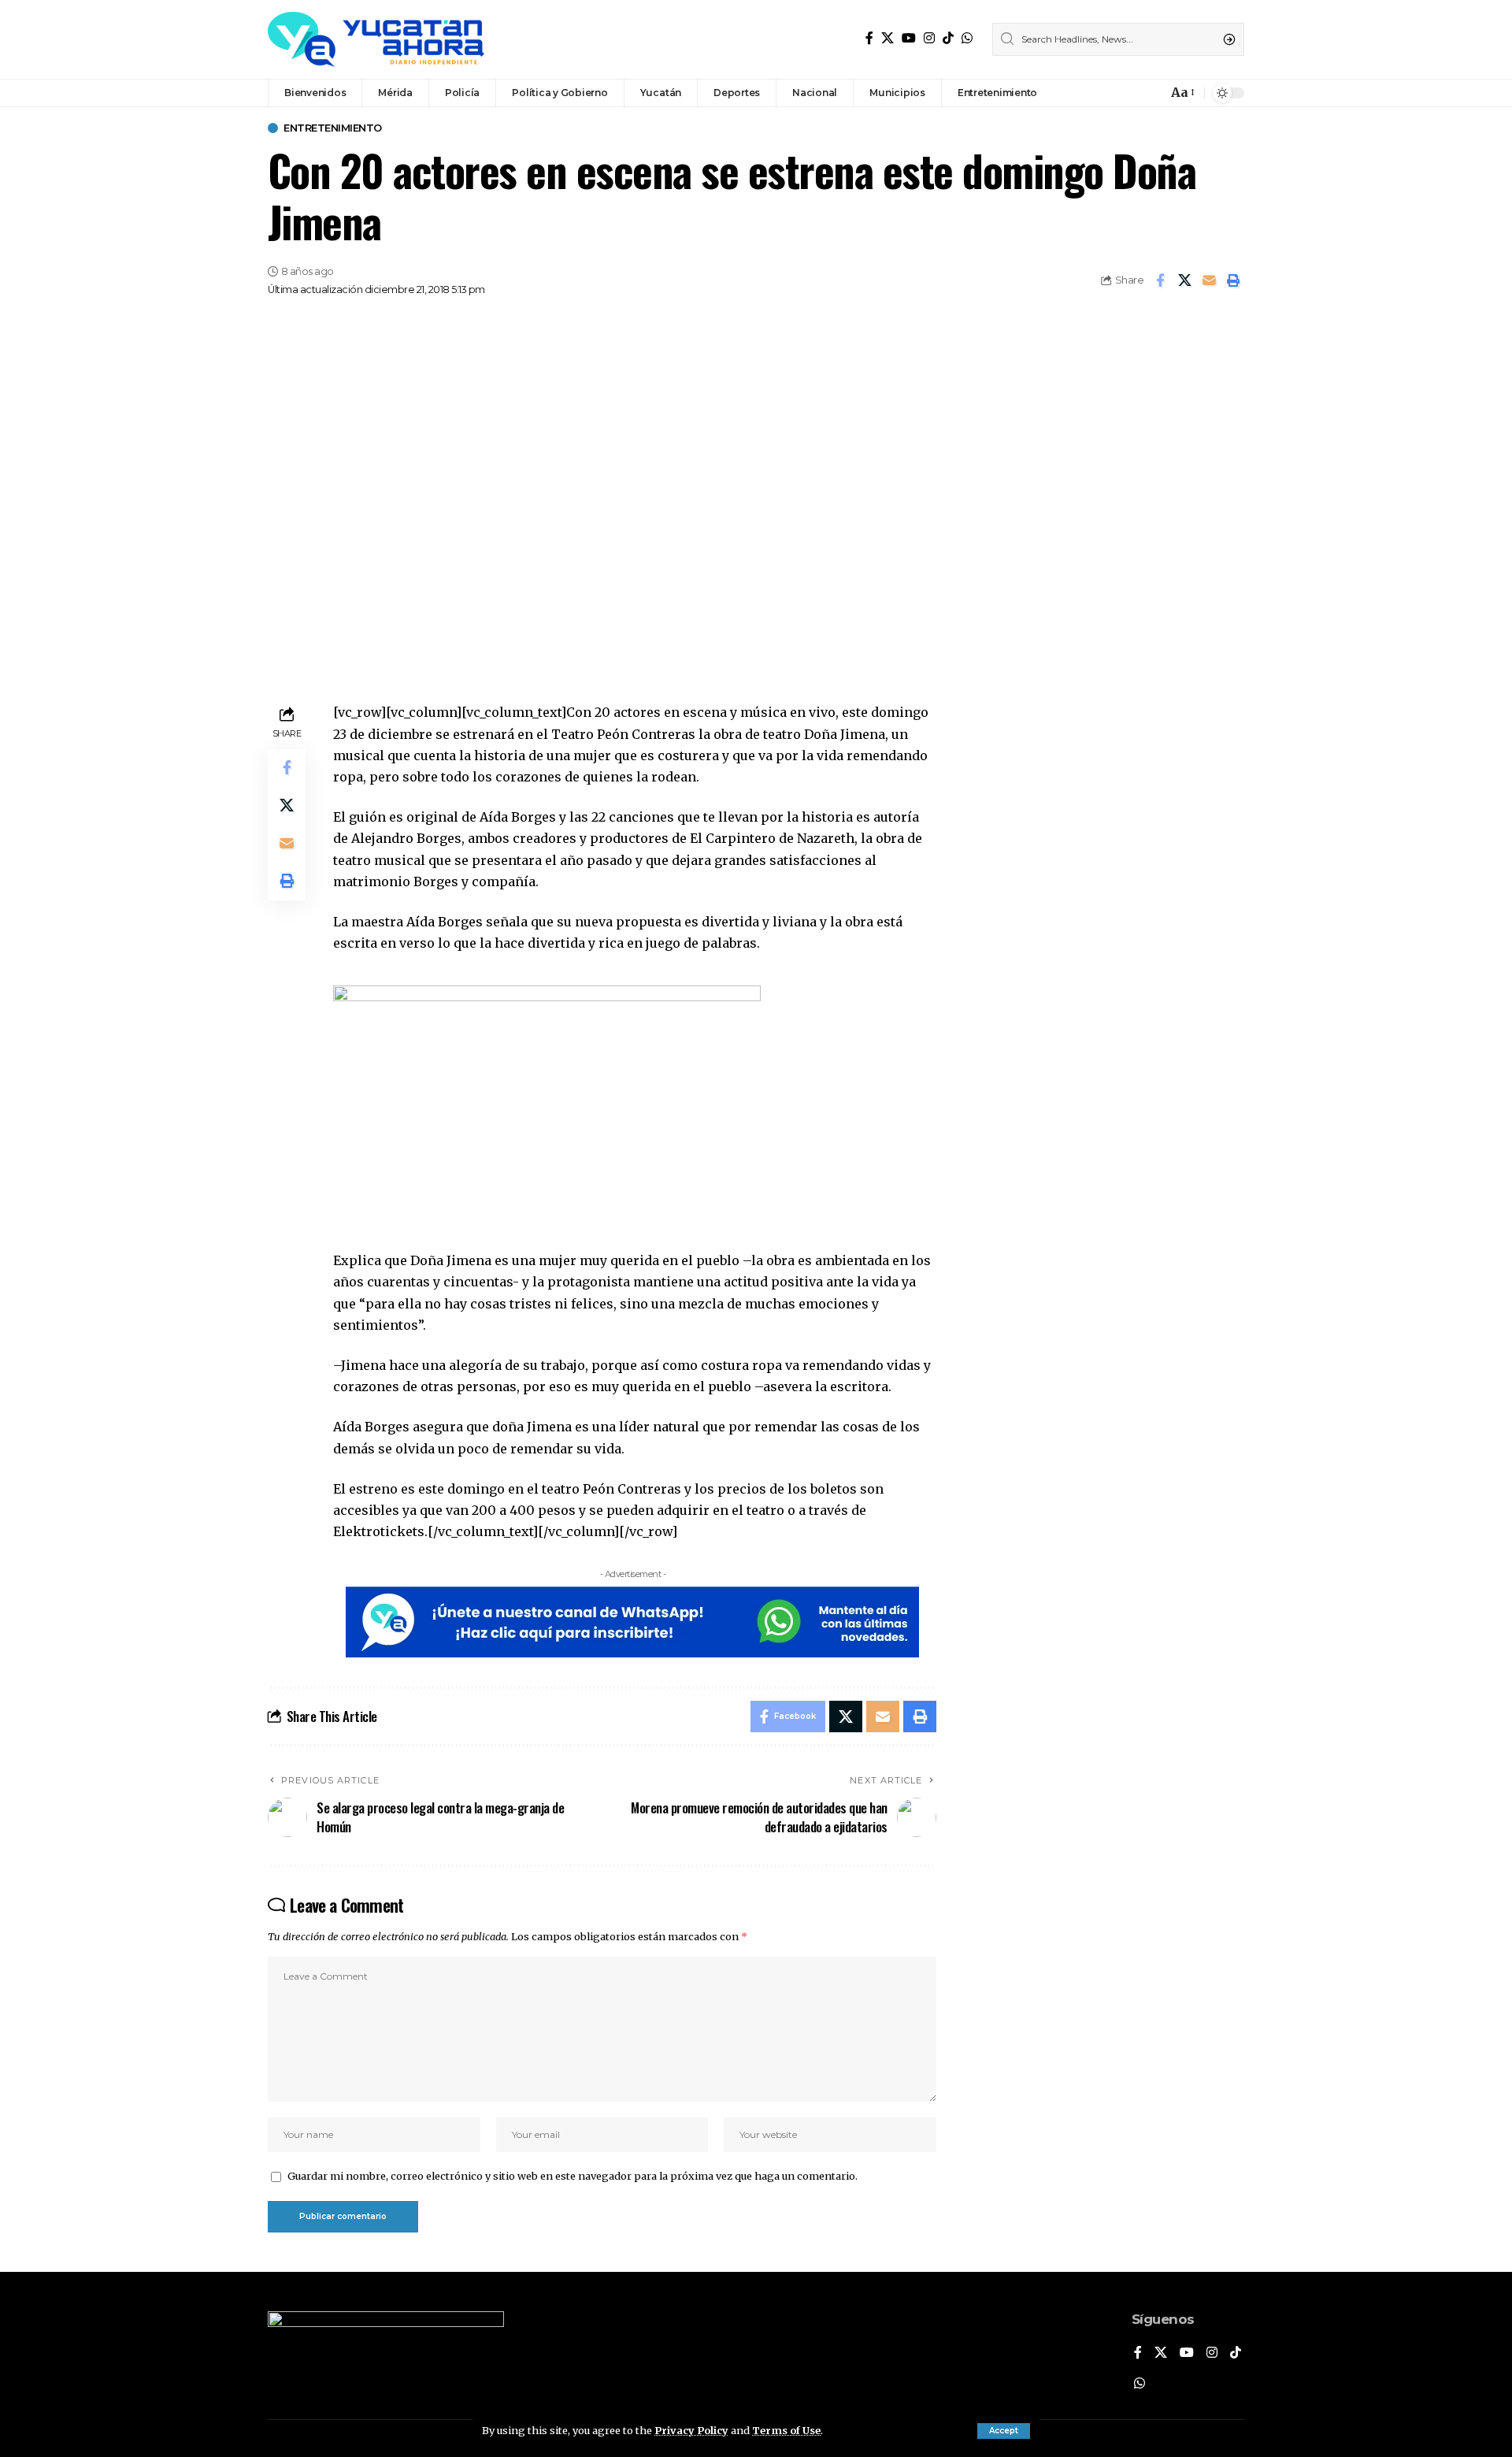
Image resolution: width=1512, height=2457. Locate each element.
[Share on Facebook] (1160, 280)
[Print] (1233, 280)
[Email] (1209, 280)
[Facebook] (869, 38)
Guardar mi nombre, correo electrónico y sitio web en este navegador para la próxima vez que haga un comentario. (573, 2176)
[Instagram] (929, 38)
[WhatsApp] (967, 38)
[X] (888, 38)
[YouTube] (909, 38)
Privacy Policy (691, 2430)
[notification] (1151, 93)
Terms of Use (786, 2430)
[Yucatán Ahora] (376, 39)
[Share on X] (1184, 280)
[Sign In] (1121, 93)
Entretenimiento (333, 128)
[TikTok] (948, 38)
